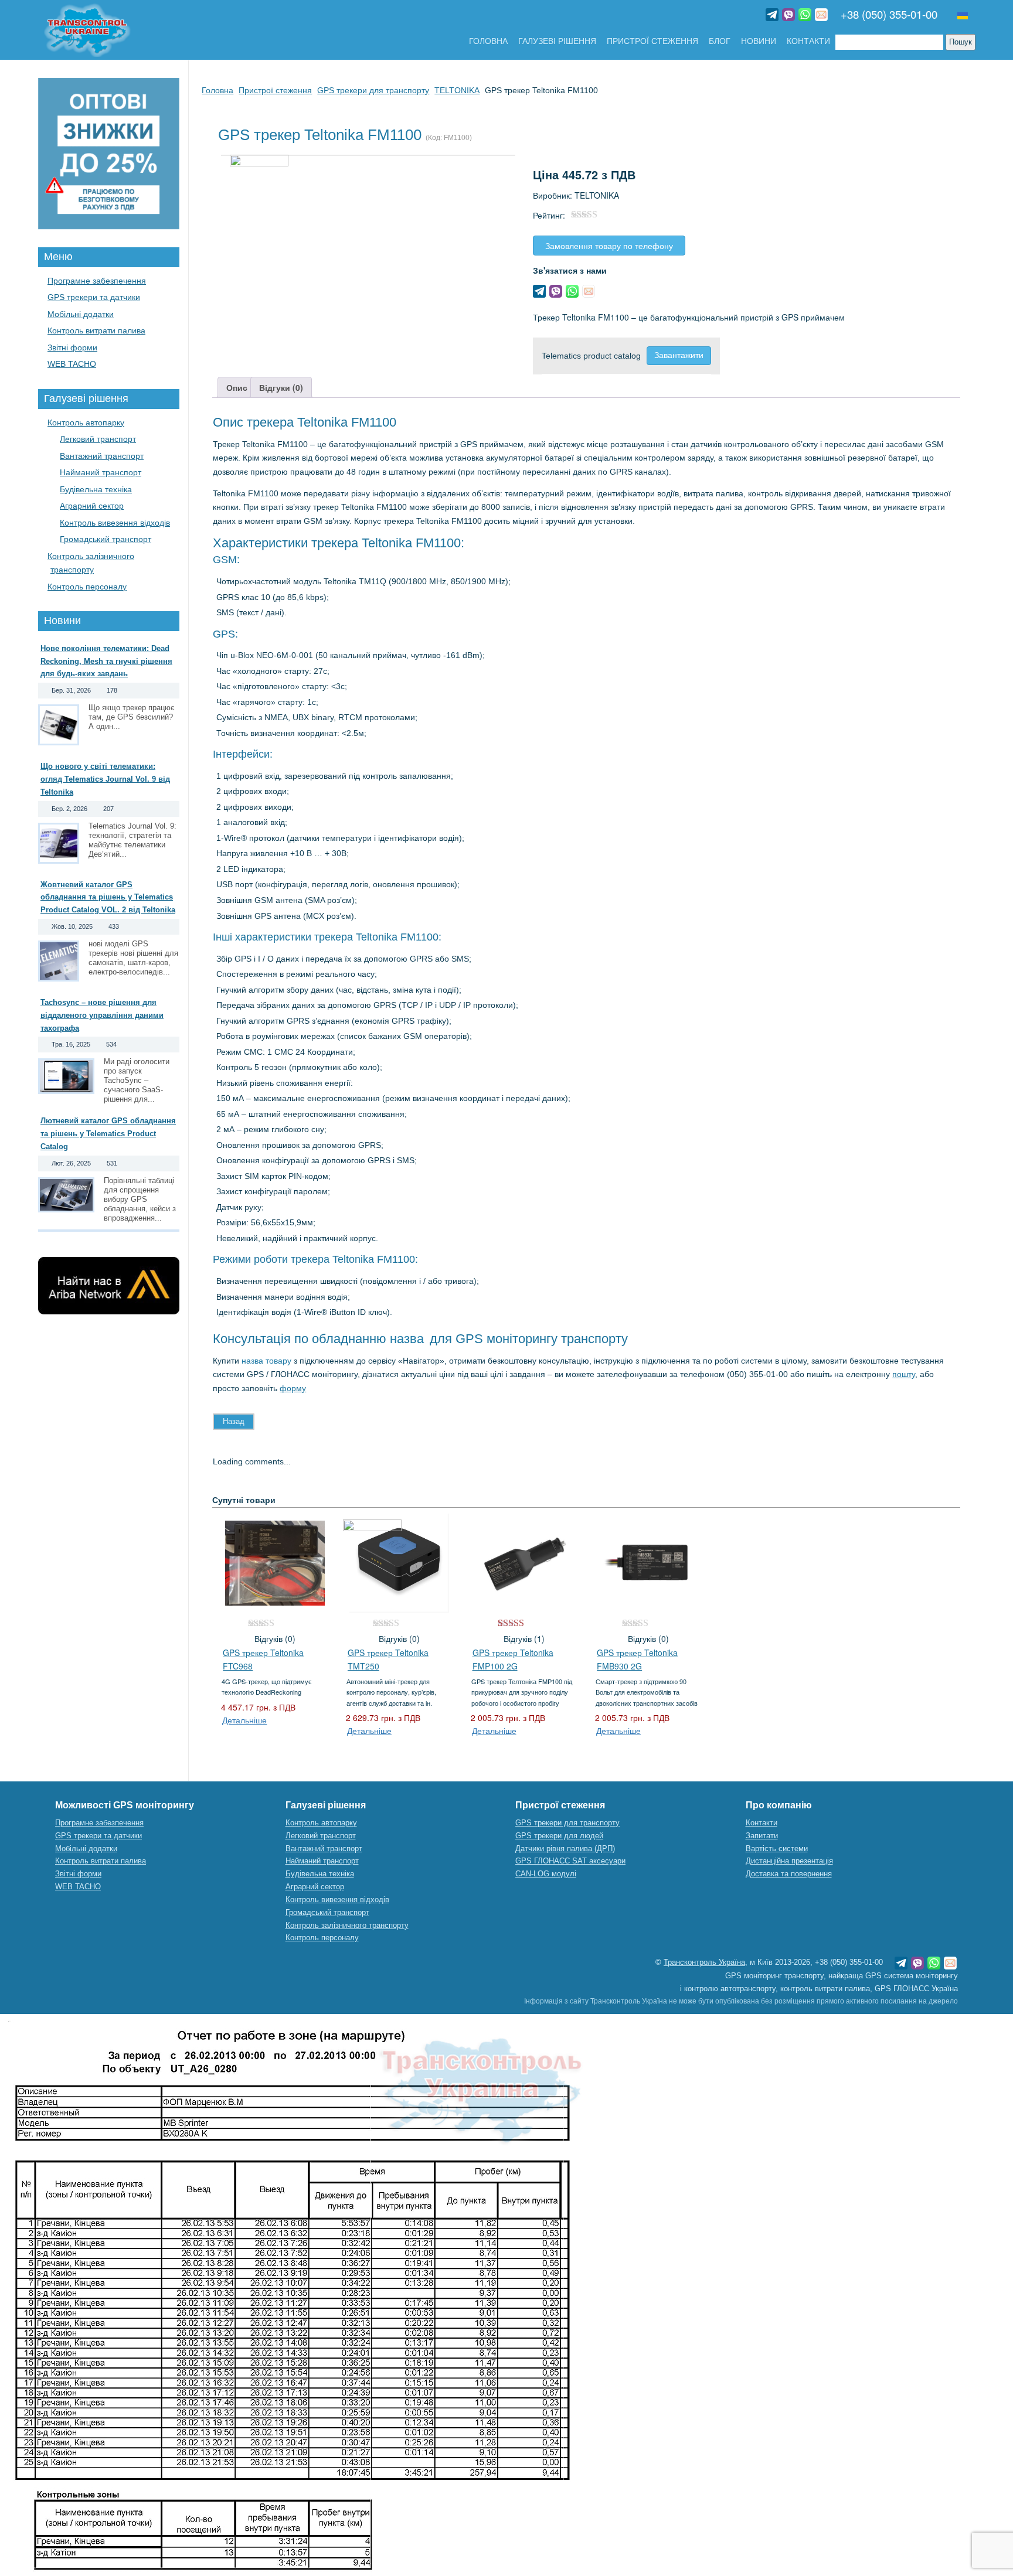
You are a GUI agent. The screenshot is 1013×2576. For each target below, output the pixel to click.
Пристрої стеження (652, 41)
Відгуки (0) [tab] (281, 387)
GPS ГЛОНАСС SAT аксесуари (570, 1861)
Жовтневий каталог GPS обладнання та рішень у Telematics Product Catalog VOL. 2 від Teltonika (108, 897)
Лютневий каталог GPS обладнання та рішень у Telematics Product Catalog (108, 1134)
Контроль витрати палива (96, 330)
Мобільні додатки (81, 314)
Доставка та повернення (789, 1874)
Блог (720, 41)
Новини (759, 41)
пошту (904, 1374)
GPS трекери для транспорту (567, 1823)
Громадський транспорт (106, 539)
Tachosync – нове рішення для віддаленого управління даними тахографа (102, 1015)
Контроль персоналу (87, 587)
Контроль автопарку (86, 422)
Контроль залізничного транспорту (347, 1925)
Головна (488, 41)
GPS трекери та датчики (94, 297)
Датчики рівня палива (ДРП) (565, 1848)
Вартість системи (777, 1848)
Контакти (808, 41)
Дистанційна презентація (789, 1861)
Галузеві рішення (557, 41)
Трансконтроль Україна (704, 1962)
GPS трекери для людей (559, 1836)
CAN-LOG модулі (546, 1874)
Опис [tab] (237, 387)
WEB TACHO (72, 364)
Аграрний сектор (92, 506)
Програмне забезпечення (97, 281)
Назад (234, 1421)
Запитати (762, 1836)
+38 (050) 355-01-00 (889, 14)
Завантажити (679, 355)
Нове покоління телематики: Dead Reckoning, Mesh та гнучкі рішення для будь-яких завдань (106, 661)
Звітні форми (72, 347)
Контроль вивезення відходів (115, 523)
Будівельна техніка (96, 489)
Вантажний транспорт (102, 456)
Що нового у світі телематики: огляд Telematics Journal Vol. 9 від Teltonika (105, 779)
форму (293, 1388)
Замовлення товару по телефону (609, 246)
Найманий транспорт (101, 472)
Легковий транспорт (98, 439)
